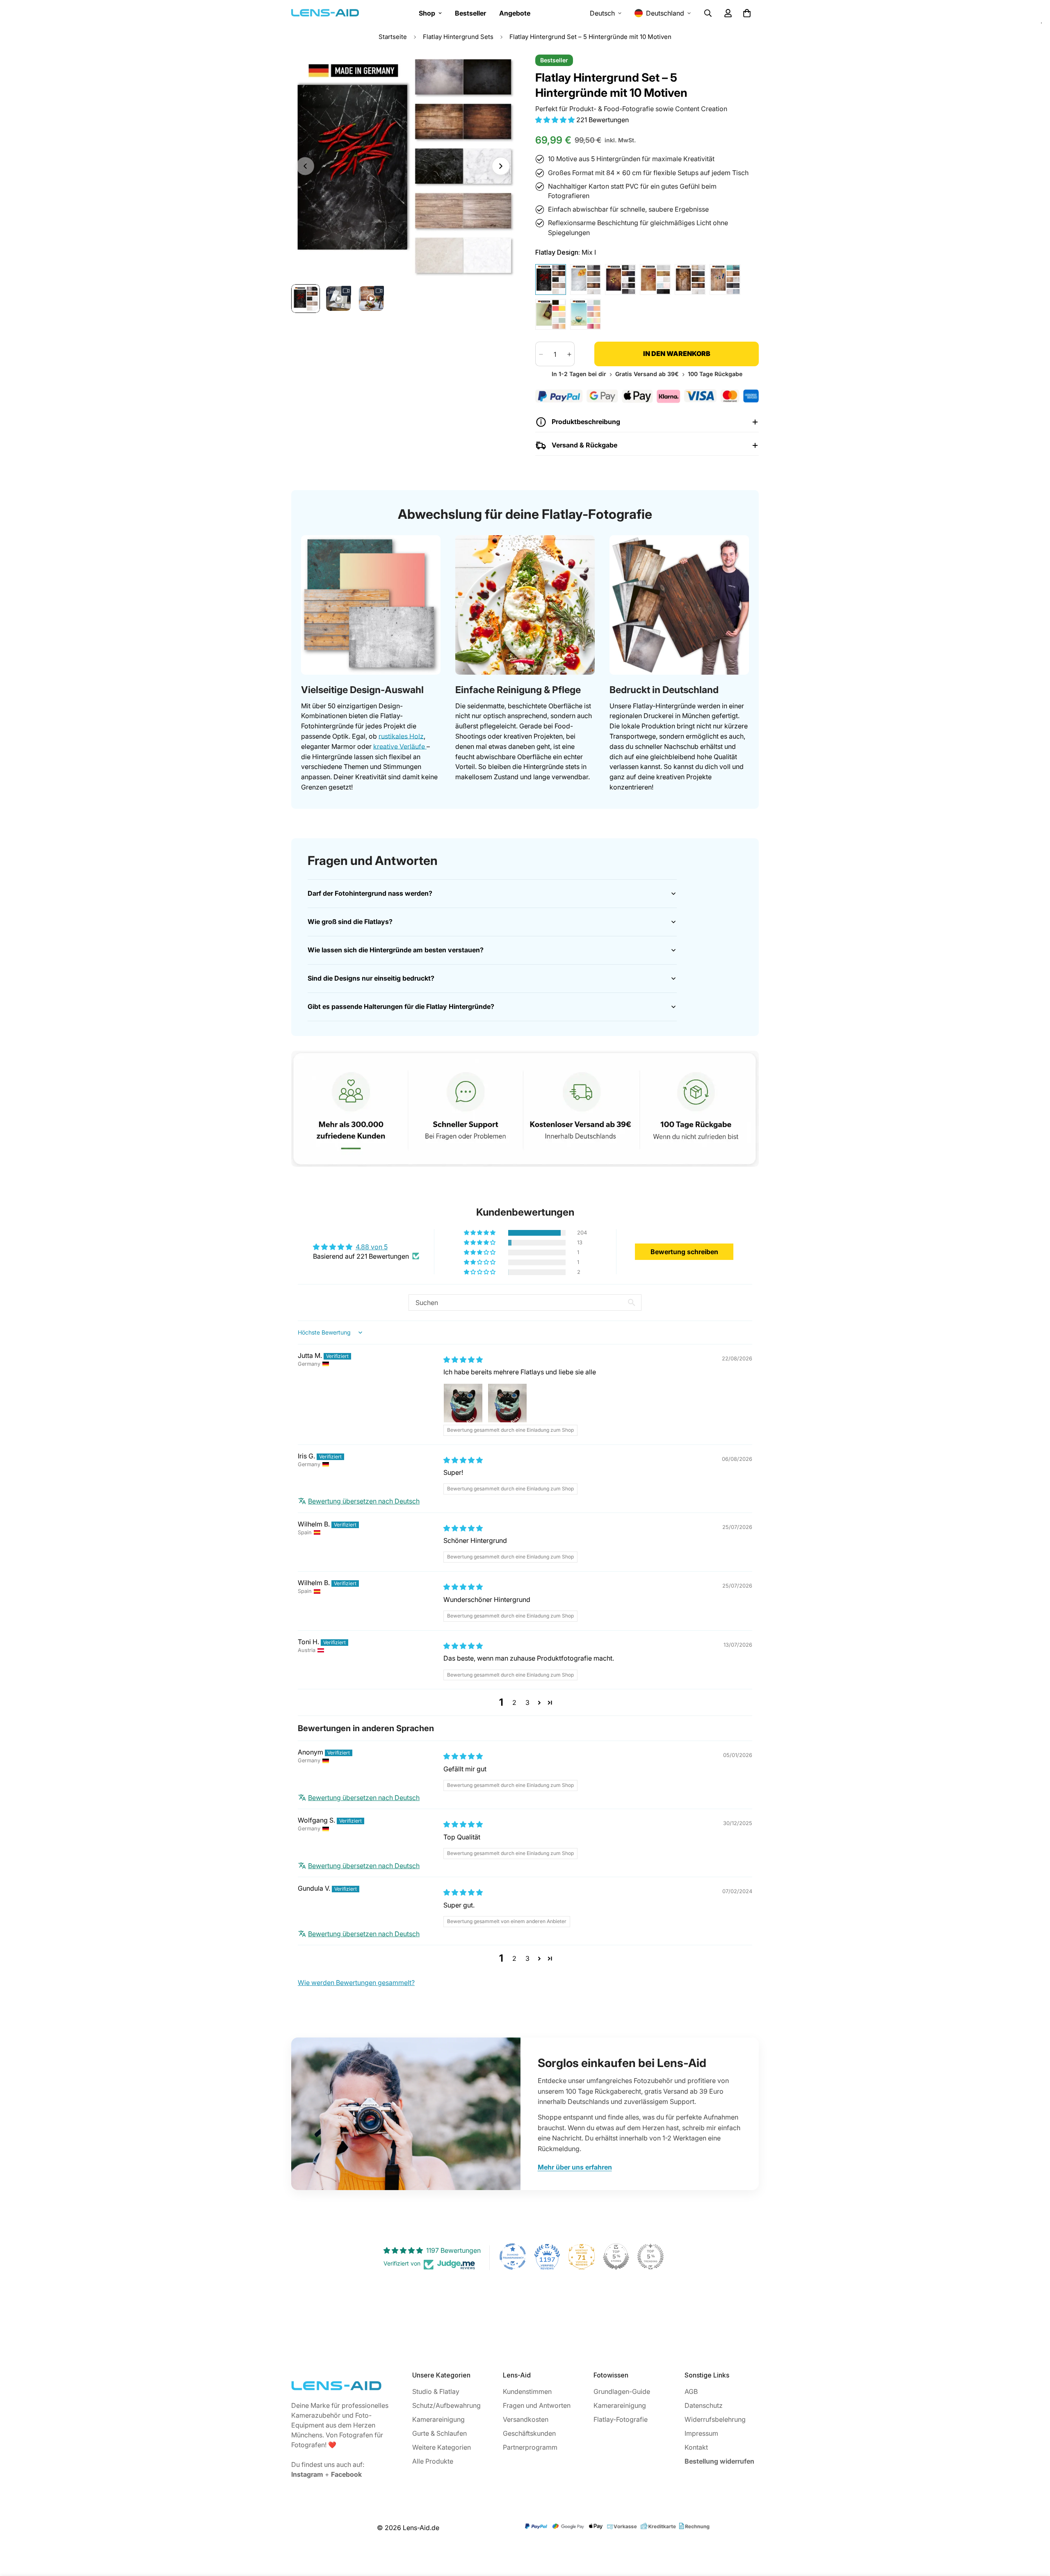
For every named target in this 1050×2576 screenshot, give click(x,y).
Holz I (690, 280)
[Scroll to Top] (1034, 2531)
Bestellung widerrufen (719, 2461)
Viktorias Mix (585, 280)
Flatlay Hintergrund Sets (458, 37)
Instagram (307, 2474)
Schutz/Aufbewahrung (446, 2405)
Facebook (346, 2474)
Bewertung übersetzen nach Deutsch (364, 1501)
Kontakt (696, 2447)
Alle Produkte (433, 2461)
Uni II (585, 314)
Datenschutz (704, 2405)
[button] (556, 120)
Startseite (393, 37)
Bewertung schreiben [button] (684, 1252)
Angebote (515, 13)
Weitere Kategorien (442, 2447)
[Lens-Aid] (325, 13)
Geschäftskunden (529, 2433)
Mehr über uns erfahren (575, 2167)
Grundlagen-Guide (622, 2391)
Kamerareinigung (438, 2419)
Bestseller (470, 13)
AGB (691, 2391)
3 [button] (527, 1702)
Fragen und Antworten (537, 2405)
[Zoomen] (497, 72)
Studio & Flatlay (436, 2391)
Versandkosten (526, 2419)
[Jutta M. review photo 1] (463, 1403)
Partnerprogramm (530, 2447)
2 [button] (514, 1702)
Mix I (551, 280)
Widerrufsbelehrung (715, 2419)
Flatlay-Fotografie (621, 2419)
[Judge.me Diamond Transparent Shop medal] (513, 2257)
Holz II (725, 280)
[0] (747, 13)
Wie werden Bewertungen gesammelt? (356, 1983)
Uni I (551, 314)
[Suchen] (708, 13)
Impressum (701, 2433)
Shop (427, 13)
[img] (463, 1360)
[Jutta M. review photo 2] (507, 1403)
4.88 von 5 (372, 1247)
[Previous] (305, 166)
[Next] (501, 166)
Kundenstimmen (527, 2391)
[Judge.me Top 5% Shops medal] (616, 2257)
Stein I (620, 280)
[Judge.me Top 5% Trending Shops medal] (651, 2257)
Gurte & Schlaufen (439, 2433)
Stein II (655, 280)
